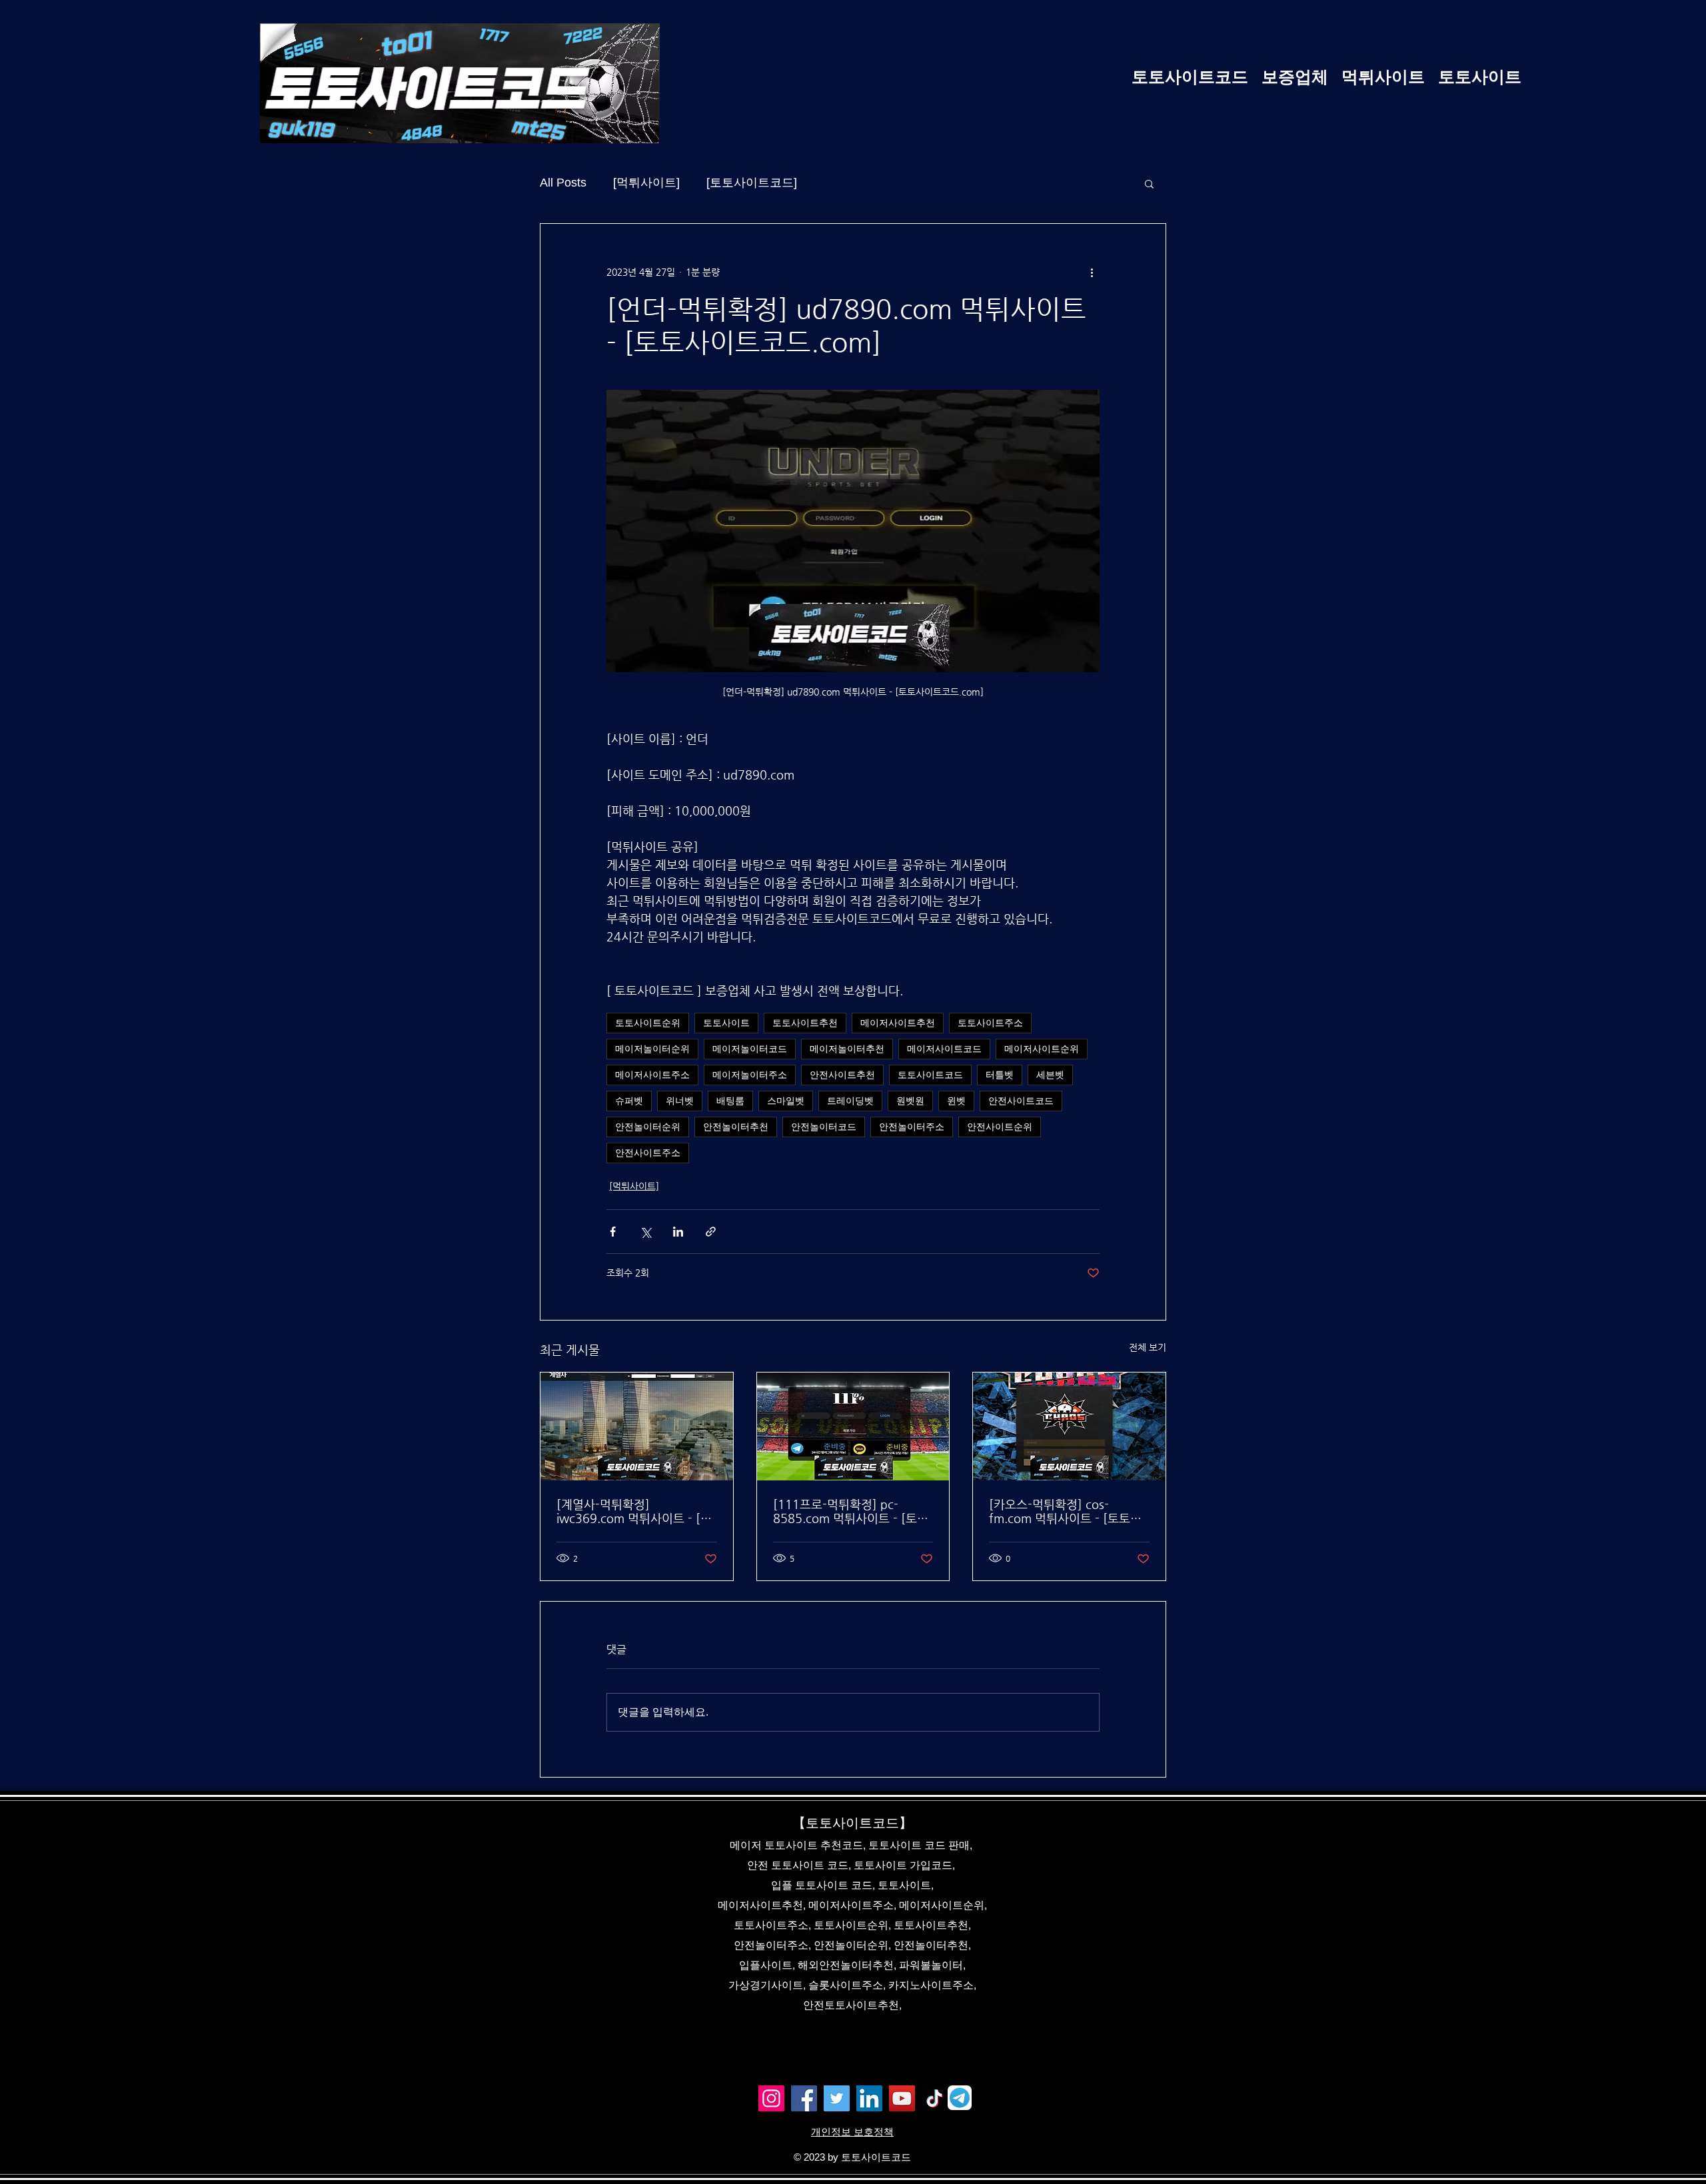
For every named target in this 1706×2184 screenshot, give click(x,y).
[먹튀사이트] (646, 183)
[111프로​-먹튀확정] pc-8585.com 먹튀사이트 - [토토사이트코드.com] (851, 1511)
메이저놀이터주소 (750, 1075)
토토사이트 (726, 1023)
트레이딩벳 (850, 1101)
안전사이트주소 (648, 1153)
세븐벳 (1050, 1075)
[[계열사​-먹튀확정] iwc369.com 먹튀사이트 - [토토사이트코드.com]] (637, 1426)
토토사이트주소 (990, 1023)
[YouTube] (902, 2098)
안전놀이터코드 (824, 1127)
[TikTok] (935, 2098)
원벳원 (910, 1101)
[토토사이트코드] (752, 183)
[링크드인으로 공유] (678, 1232)
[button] (1149, 183)
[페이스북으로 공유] (613, 1232)
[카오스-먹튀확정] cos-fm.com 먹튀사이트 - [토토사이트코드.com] (1065, 1511)
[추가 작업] (1092, 272)
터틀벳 (1000, 1075)
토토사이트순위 (648, 1023)
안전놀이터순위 (648, 1127)
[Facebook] (804, 2098)
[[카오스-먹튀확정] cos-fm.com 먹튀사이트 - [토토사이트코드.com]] (1069, 1426)
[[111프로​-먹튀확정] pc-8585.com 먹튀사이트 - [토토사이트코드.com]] (853, 1426)
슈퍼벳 (629, 1101)
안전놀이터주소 (912, 1127)
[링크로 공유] (711, 1232)
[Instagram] (771, 2098)
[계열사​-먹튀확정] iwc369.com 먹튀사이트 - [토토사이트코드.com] (634, 1511)
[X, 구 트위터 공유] (645, 1232)
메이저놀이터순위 (652, 1049)
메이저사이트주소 (652, 1075)
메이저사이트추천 (898, 1023)
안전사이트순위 (1000, 1127)
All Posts (563, 183)
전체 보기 (1148, 1347)
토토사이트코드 (930, 1075)
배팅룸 (730, 1101)
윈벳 (956, 1101)
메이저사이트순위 (1042, 1049)
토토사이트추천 (805, 1023)
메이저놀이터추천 (847, 1049)
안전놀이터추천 (736, 1127)
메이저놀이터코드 (750, 1049)
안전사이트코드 (1021, 1101)
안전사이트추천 (842, 1075)
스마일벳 (786, 1101)
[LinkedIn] (869, 2098)
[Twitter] (837, 2098)
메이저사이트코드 (944, 1049)
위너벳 (680, 1101)
